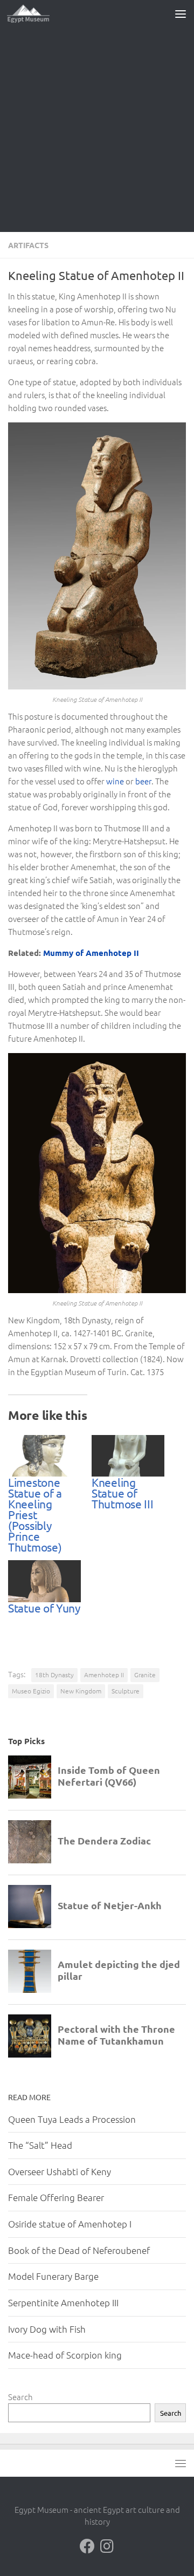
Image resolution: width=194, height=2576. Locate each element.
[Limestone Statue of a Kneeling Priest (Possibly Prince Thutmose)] (44, 1456)
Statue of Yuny (44, 1608)
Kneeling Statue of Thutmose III (122, 1493)
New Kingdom (81, 1691)
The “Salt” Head (40, 2145)
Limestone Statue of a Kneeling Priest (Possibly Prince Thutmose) (35, 1514)
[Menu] (181, 13)
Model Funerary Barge (53, 2276)
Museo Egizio (31, 1691)
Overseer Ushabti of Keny (60, 2171)
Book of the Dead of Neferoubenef (79, 2250)
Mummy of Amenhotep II (91, 953)
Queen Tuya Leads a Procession (72, 2119)
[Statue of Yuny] (44, 1581)
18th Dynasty (54, 1675)
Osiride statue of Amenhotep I (70, 2224)
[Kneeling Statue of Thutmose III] (128, 1456)
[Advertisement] (97, 129)
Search (20, 2397)
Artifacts (28, 245)
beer (143, 781)
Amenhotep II (104, 1675)
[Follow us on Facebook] (87, 2546)
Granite (145, 1675)
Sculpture (126, 1691)
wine (115, 781)
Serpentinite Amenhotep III (63, 2302)
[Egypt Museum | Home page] (36, 13)
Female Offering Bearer (56, 2197)
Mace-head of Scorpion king (65, 2355)
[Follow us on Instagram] (107, 2546)
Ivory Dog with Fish (47, 2329)
